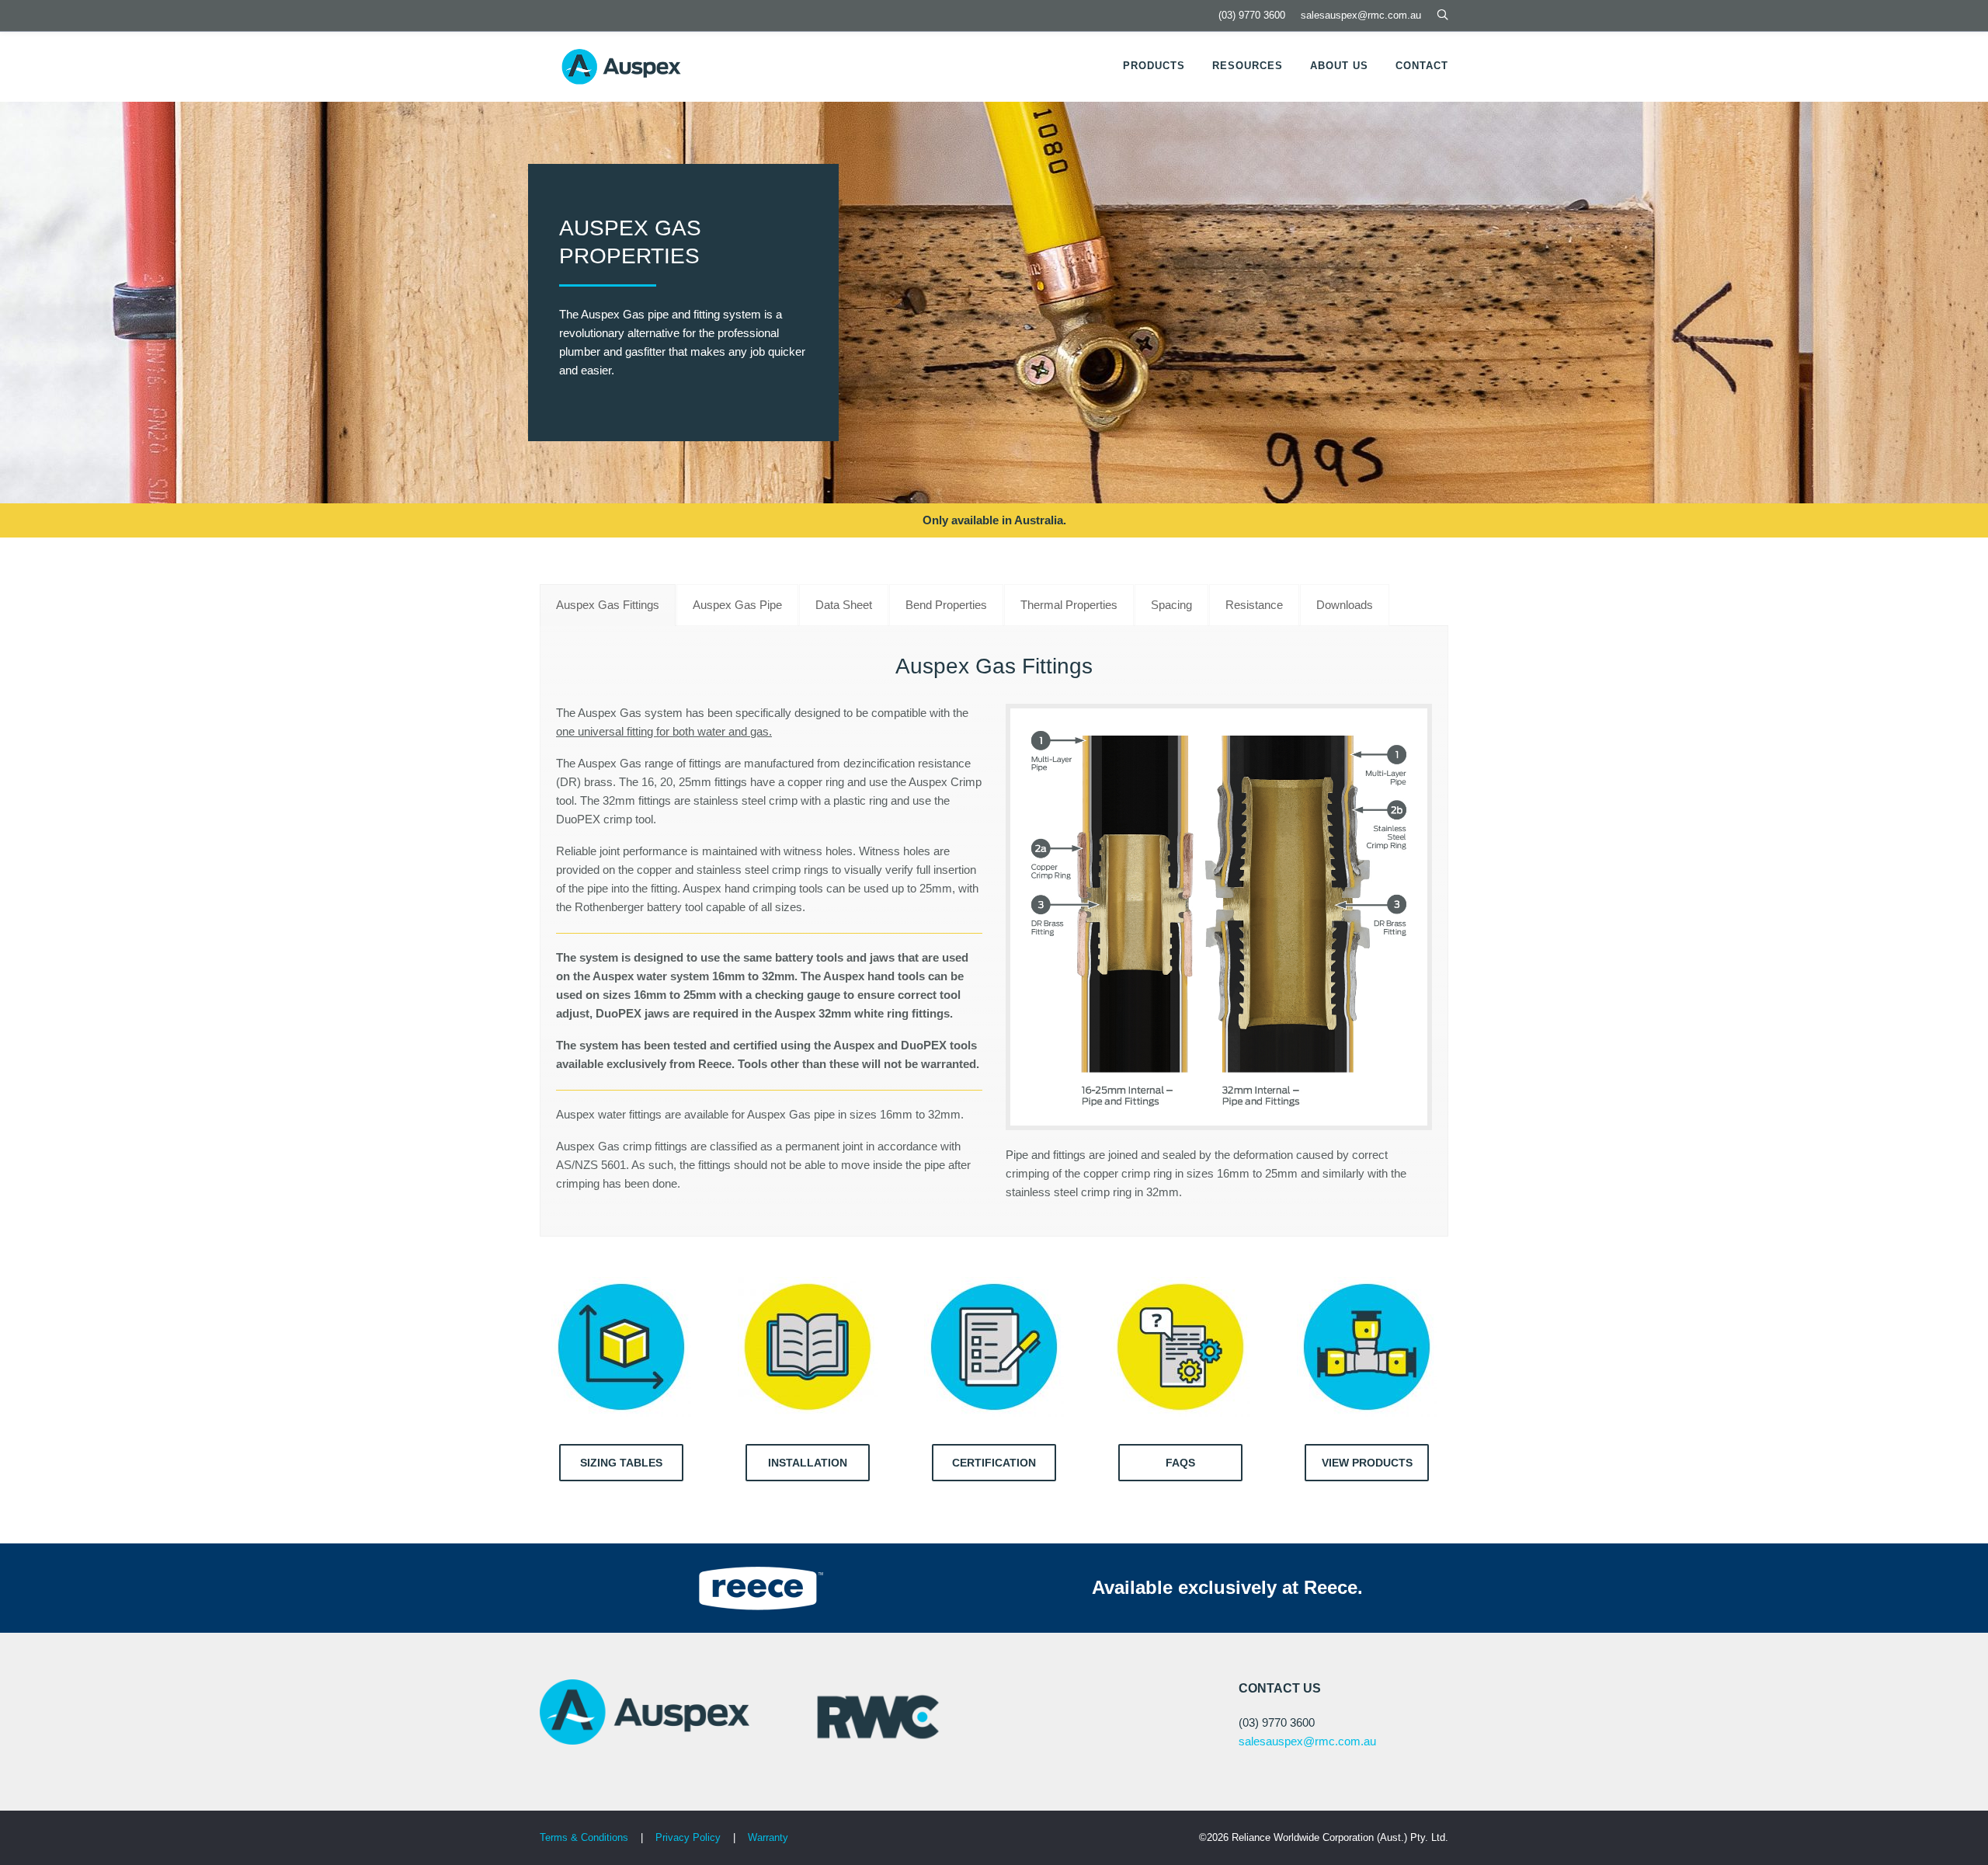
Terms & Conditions (584, 1837)
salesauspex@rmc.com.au (1361, 15)
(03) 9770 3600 (1252, 15)
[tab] (608, 605)
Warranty (768, 1837)
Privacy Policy (690, 1837)
